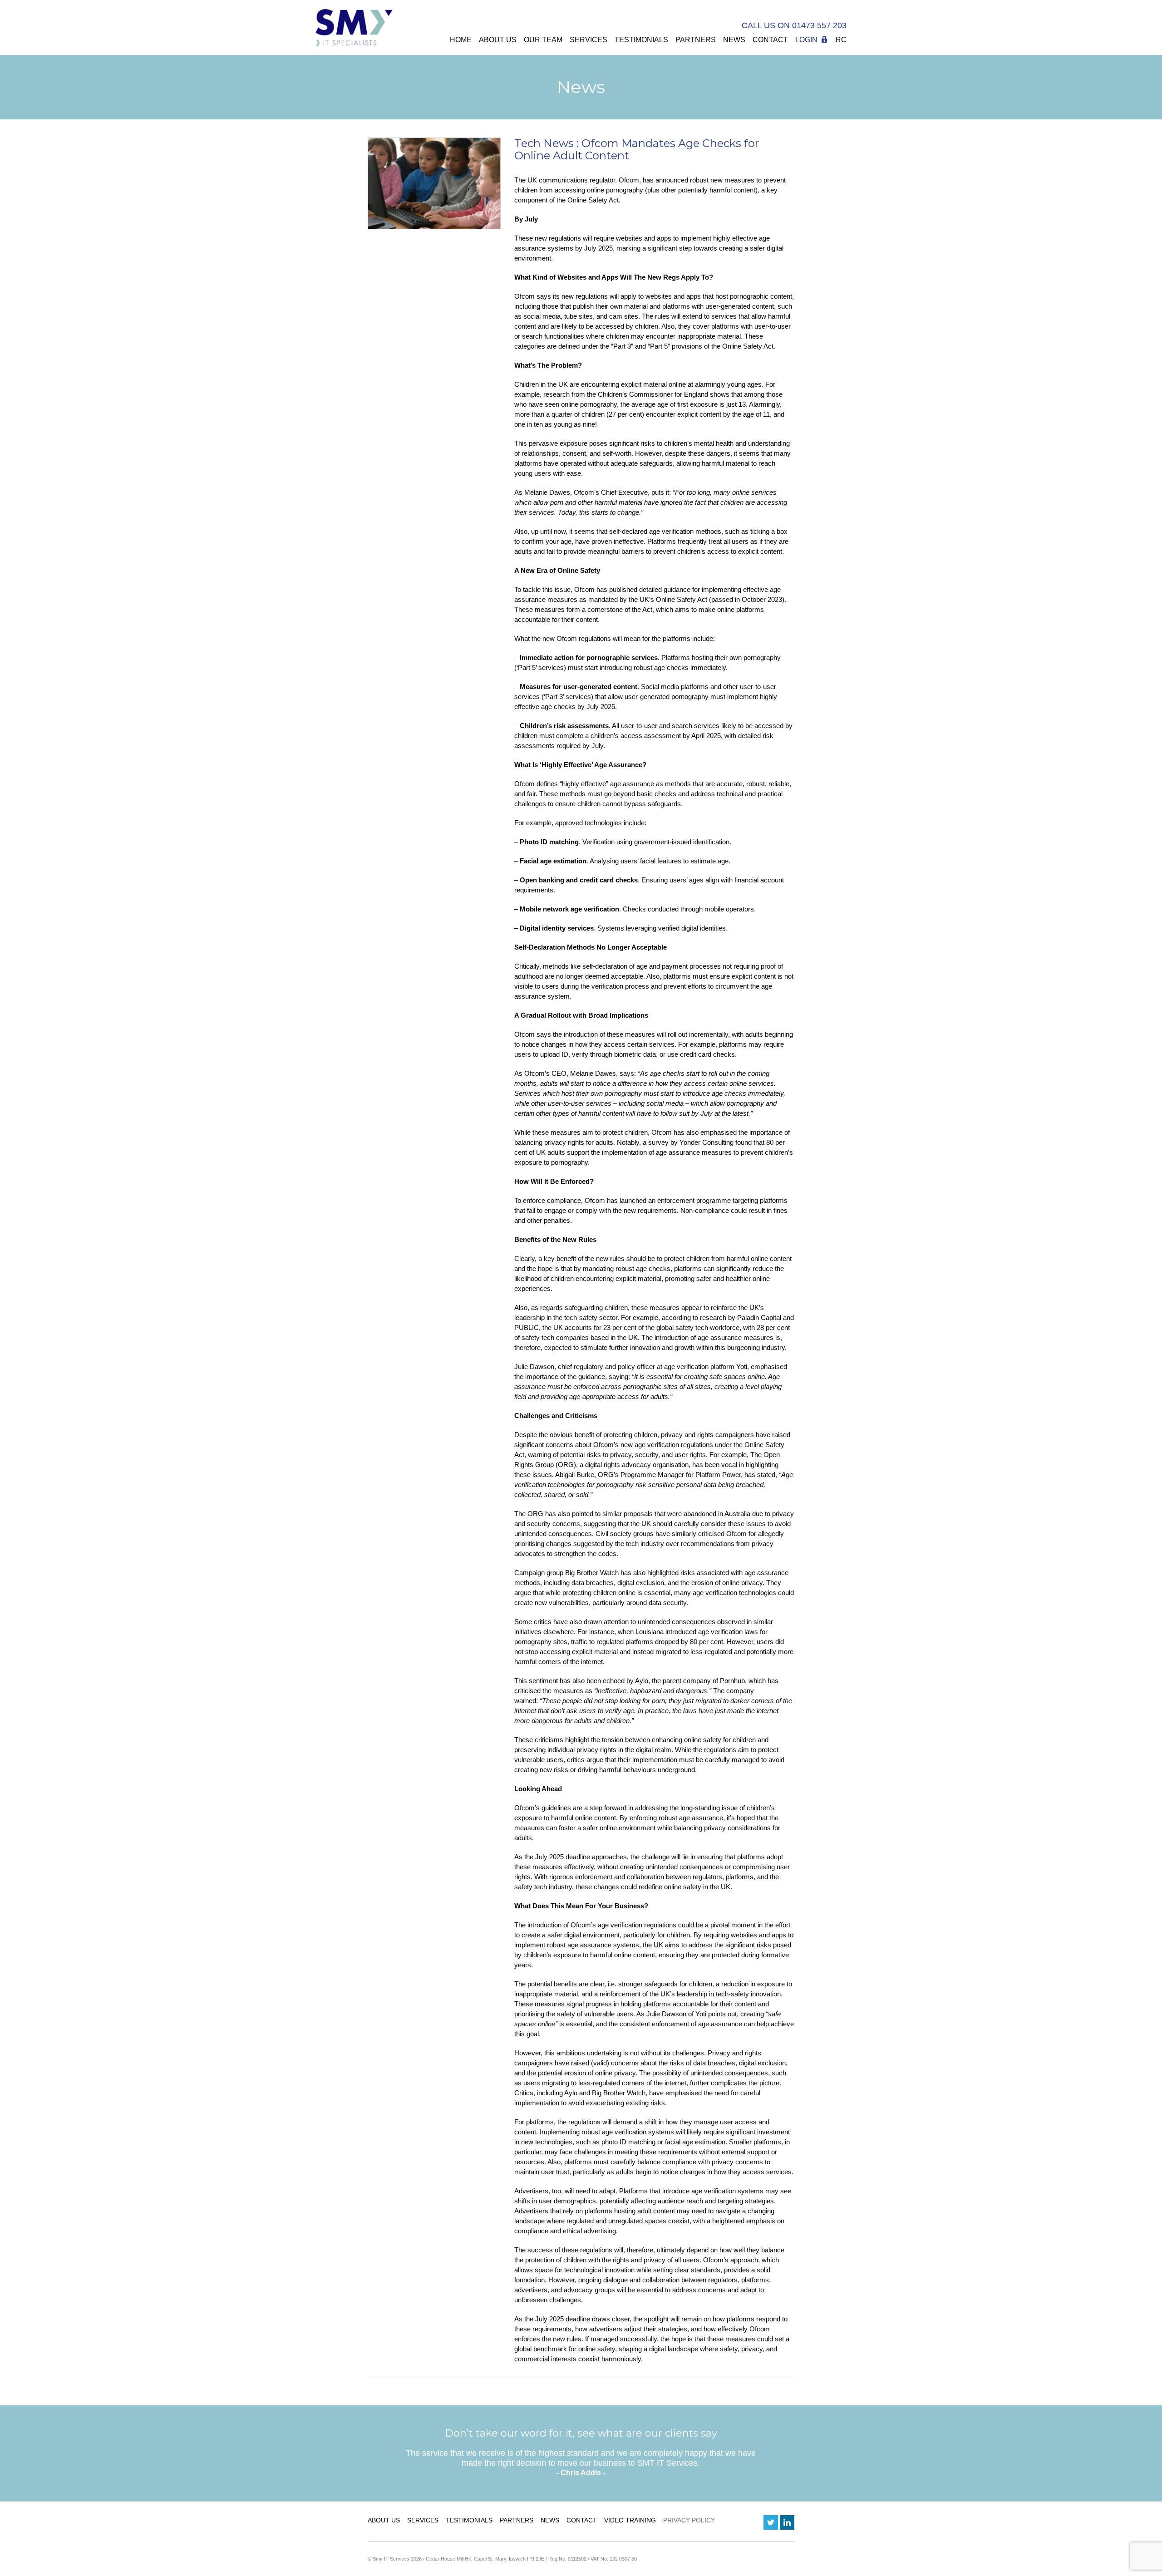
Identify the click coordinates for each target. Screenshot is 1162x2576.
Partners (696, 40)
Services (588, 40)
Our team (543, 40)
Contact (770, 40)
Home (461, 40)
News (734, 40)
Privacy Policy (689, 2520)
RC (841, 40)
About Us (498, 40)
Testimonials (641, 40)
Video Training (630, 2520)
